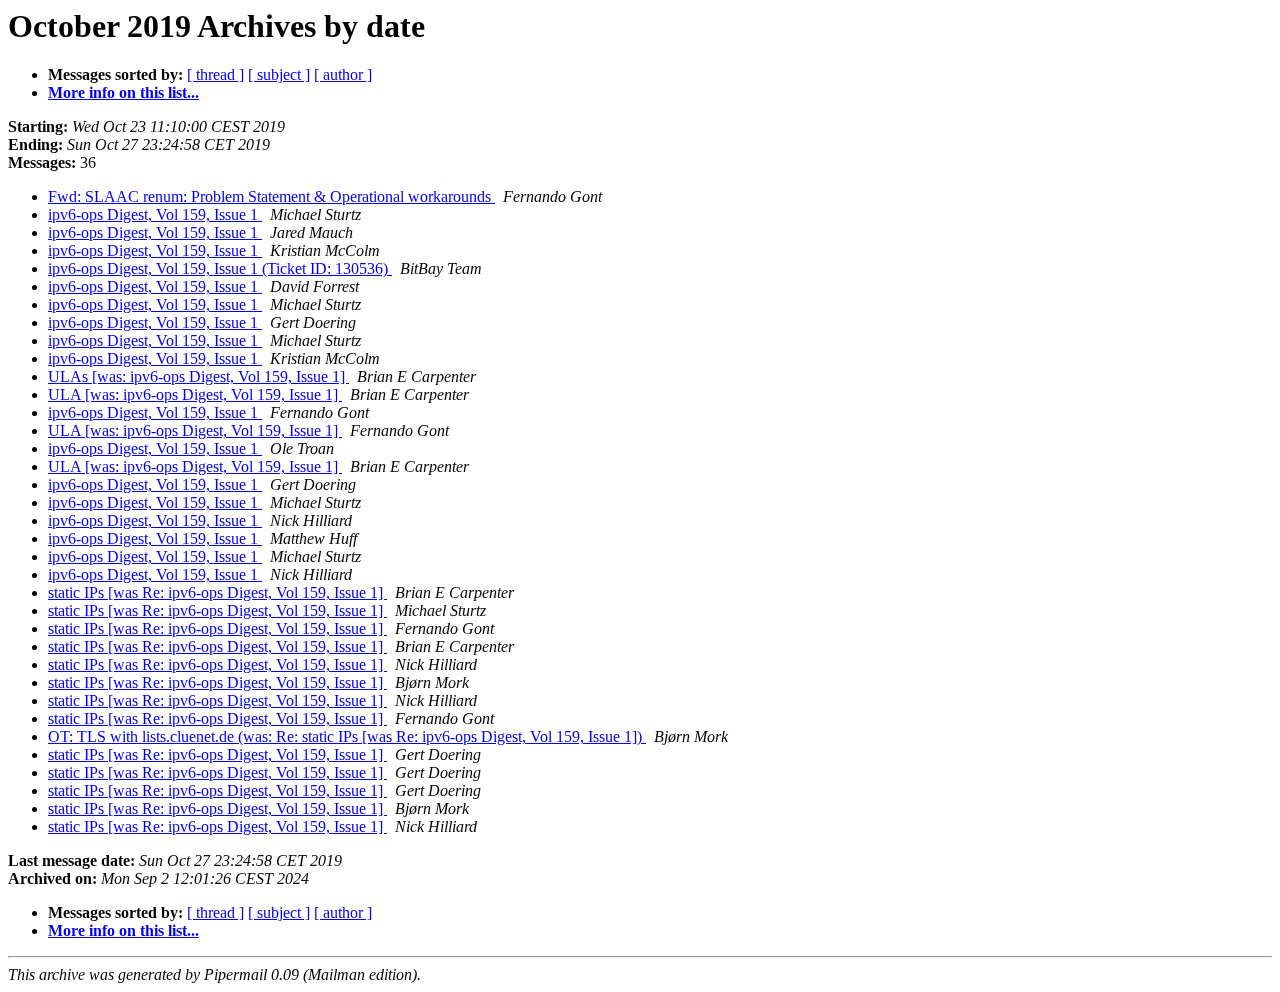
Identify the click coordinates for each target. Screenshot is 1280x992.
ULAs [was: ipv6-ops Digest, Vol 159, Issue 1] (198, 376)
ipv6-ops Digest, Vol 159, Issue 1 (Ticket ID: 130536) (220, 268)
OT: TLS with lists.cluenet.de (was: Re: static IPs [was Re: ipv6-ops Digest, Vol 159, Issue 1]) (347, 736)
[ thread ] (215, 74)
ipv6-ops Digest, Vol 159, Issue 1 (155, 214)
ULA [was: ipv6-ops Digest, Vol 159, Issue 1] (195, 394)
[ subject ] (279, 74)
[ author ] (343, 74)
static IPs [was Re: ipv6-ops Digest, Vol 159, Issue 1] (217, 592)
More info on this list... (123, 92)
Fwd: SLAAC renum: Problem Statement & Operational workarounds (271, 196)
